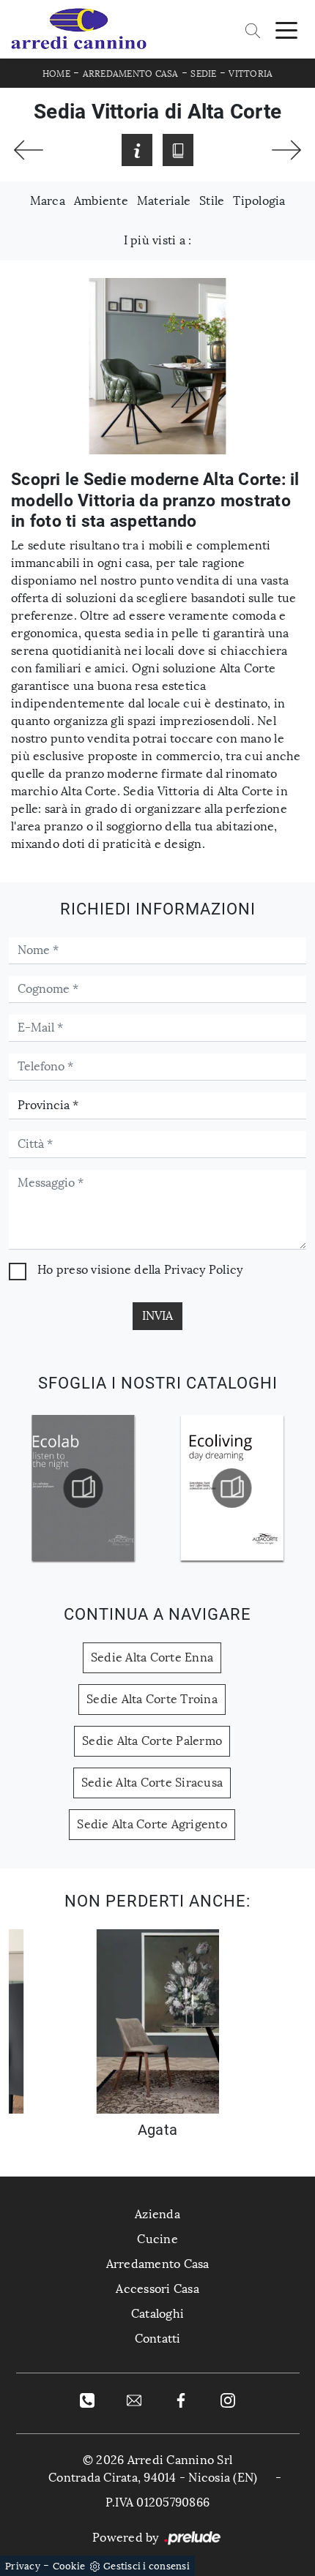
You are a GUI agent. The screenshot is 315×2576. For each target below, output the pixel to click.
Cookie (69, 2566)
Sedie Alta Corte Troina (152, 1699)
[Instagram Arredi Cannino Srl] (228, 2400)
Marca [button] (48, 201)
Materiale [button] (164, 201)
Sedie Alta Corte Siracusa (152, 1783)
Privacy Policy (204, 1270)
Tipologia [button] (259, 201)
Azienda (157, 2214)
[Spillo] (29, 150)
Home (56, 74)
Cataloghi (157, 2314)
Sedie (203, 74)
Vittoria (251, 74)
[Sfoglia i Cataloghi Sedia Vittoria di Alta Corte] (178, 150)
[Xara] (286, 150)
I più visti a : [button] (158, 240)
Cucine (157, 2239)
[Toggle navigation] (286, 29)
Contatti (158, 2339)
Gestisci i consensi (147, 2566)
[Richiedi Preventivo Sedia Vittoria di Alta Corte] (137, 150)
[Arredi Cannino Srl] (78, 29)
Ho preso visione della (140, 1270)
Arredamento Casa (131, 74)
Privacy (23, 2566)
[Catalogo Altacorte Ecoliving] (122, 1488)
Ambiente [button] (101, 201)
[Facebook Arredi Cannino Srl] (181, 2400)
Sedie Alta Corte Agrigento (152, 1824)
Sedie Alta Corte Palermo (152, 1741)
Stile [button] (212, 201)
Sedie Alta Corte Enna (152, 1657)
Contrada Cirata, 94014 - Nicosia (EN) (153, 2478)
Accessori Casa (157, 2289)
